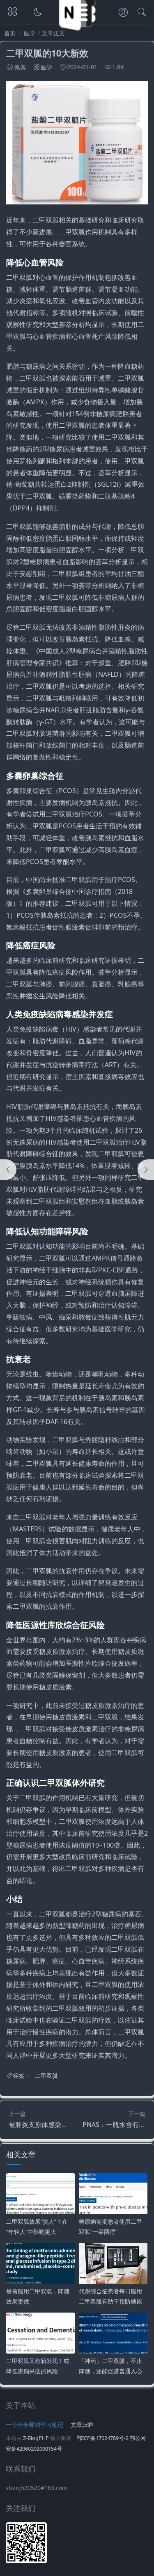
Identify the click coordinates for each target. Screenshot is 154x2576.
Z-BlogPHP (36, 2438)
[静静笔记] (77, 32)
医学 (30, 33)
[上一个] (8, 1170)
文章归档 (82, 2425)
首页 (10, 33)
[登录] (123, 13)
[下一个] (146, 1170)
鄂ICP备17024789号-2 (103, 2438)
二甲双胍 (46, 2076)
